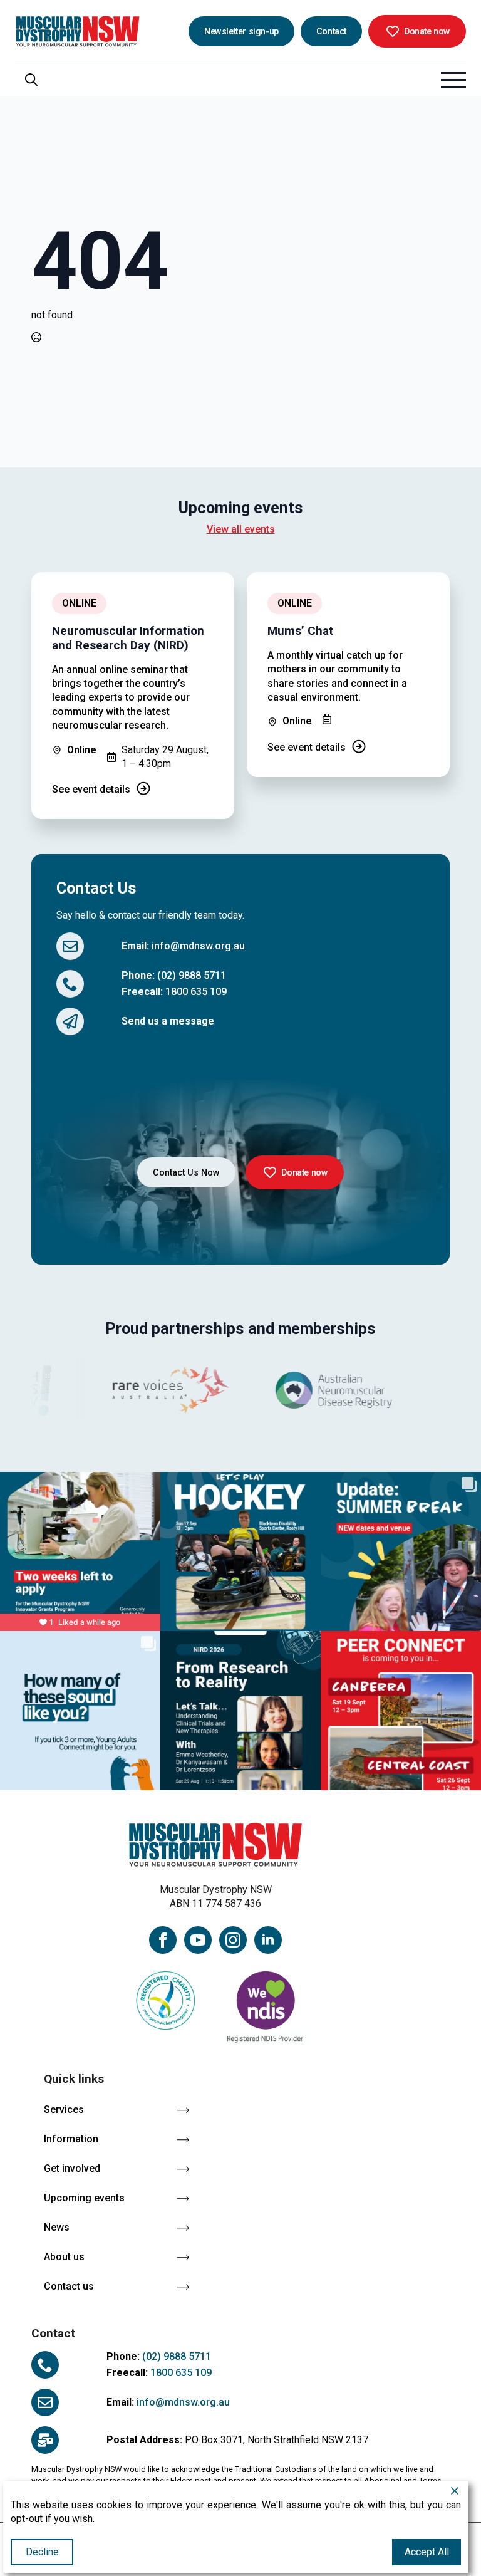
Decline (42, 2552)
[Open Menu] (453, 80)
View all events (241, 529)
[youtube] (198, 1940)
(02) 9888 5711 (192, 975)
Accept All (427, 2552)
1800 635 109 (196, 992)
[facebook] (163, 1940)
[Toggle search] (31, 80)
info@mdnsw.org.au (198, 946)
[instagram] (233, 1940)
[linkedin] (268, 1940)
